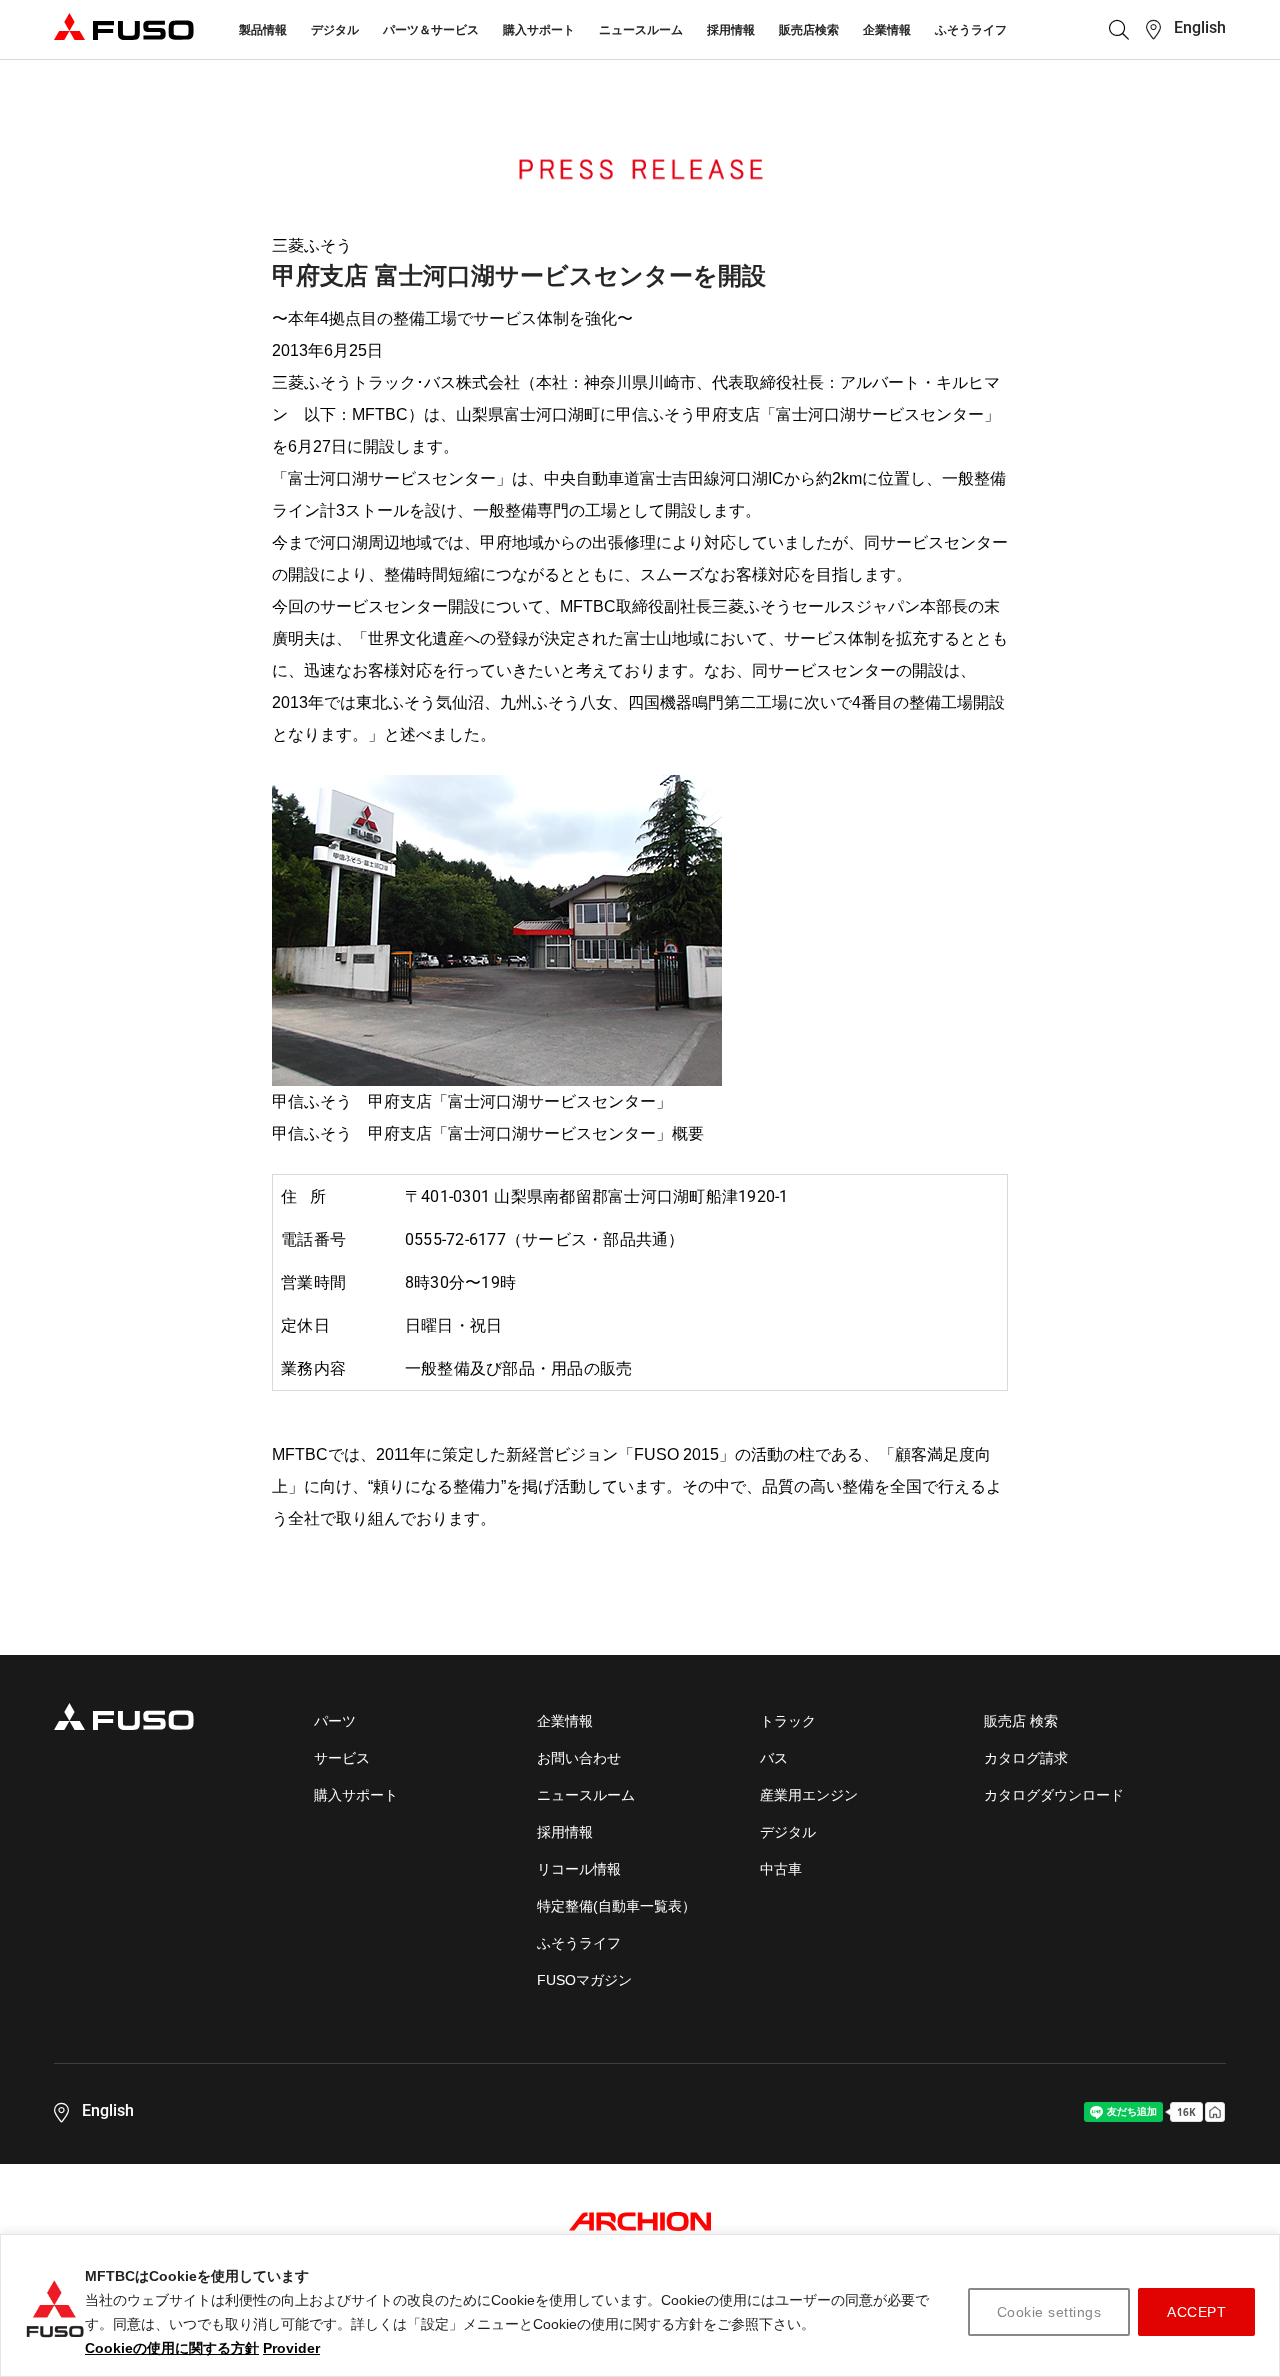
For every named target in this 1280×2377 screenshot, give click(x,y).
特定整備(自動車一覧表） (616, 1906)
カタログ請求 (1026, 1758)
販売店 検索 (1021, 1721)
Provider (291, 2348)
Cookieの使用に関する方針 (172, 2348)
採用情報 (731, 30)
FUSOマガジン (584, 1980)
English (1200, 27)
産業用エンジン (809, 1795)
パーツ (335, 1721)
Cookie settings (1049, 2312)
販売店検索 (809, 30)
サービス (342, 1758)
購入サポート (539, 30)
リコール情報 (579, 1869)
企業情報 (887, 30)
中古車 (781, 1869)
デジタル (335, 30)
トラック (788, 1721)
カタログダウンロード (1054, 1795)
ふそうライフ (971, 30)
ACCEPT (1196, 2312)
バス (774, 1758)
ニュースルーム (641, 30)
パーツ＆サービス (431, 30)
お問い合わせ (579, 1758)
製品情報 (263, 30)
